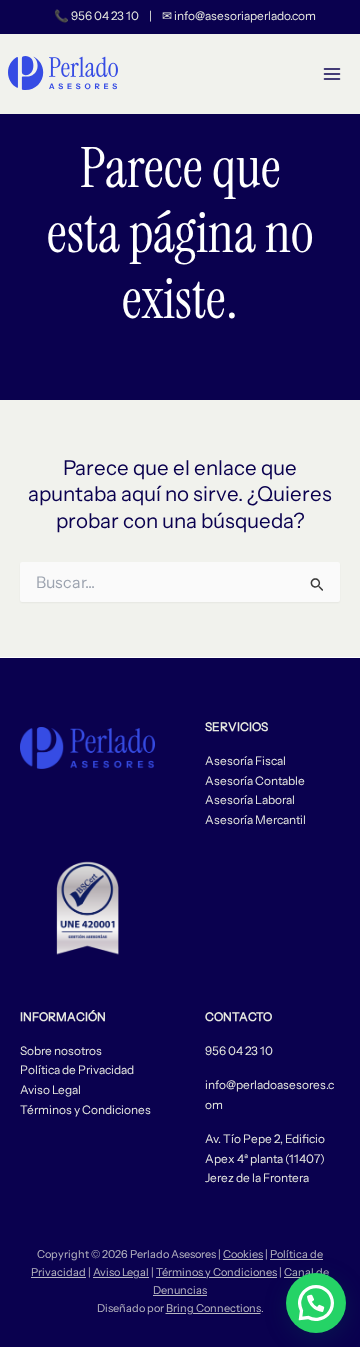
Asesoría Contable (255, 781)
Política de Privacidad (77, 1070)
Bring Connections (213, 1308)
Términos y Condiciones (85, 1110)
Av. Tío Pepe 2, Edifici (261, 1139)
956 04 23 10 (105, 16)
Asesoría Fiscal (245, 761)
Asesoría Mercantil (255, 820)
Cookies (243, 1254)
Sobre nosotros (61, 1051)
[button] (316, 1303)
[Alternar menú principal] (332, 74)
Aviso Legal (50, 1090)
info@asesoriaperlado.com (245, 16)
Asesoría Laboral (250, 800)
